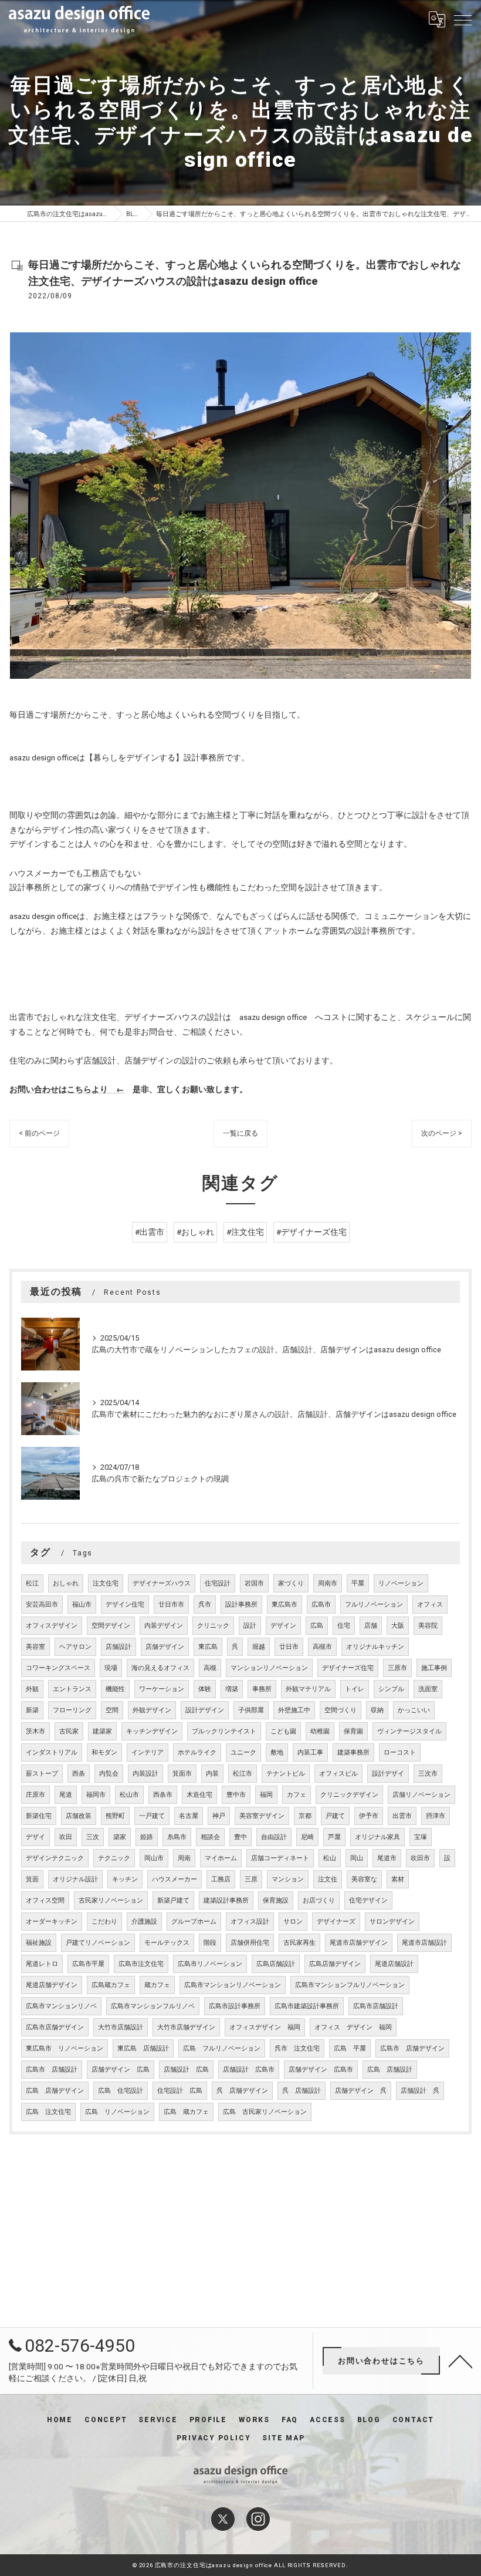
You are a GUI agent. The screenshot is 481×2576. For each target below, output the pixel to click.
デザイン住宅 (125, 1604)
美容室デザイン (262, 1816)
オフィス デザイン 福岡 (353, 2027)
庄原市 (35, 1795)
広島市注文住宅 (141, 1964)
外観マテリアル (308, 1689)
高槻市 (322, 1647)
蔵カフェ (157, 1985)
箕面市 (182, 1774)
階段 (210, 1943)
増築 (232, 1689)
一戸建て (152, 1816)
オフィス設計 (250, 1922)
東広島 (208, 1647)
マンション (288, 1879)
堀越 (259, 1647)
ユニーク (243, 1752)
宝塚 (421, 1837)
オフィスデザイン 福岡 (265, 2027)
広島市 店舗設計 (52, 2070)
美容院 (428, 1626)
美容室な (364, 1879)
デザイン (283, 1626)
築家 (120, 1837)
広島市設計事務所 (235, 2006)
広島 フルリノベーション (222, 2048)
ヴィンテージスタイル (409, 1731)
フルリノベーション (374, 1604)
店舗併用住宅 (250, 1943)
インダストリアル (52, 1752)
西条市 (163, 1795)
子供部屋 (251, 1710)
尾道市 (387, 1858)
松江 (32, 1583)
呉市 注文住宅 (297, 2048)
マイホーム (221, 1858)
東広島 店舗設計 (143, 2048)
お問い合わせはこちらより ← (67, 1089)
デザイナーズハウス (162, 1583)
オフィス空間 (45, 1900)
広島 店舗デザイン (55, 2091)
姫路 (147, 1837)
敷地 (277, 1752)
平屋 (358, 1583)
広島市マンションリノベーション (233, 1985)
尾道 (66, 1795)
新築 (32, 1710)
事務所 (262, 1689)
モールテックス (167, 1943)
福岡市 (96, 1795)
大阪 (398, 1626)
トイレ (355, 1689)
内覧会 (109, 1774)
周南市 (328, 1583)
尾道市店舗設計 (424, 1943)
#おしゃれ (195, 1232)
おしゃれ (66, 1583)
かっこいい (414, 1710)
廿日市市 (171, 1604)
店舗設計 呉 (420, 2091)
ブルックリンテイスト (224, 1731)
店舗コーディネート (280, 1858)
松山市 (129, 1795)
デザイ (35, 1837)
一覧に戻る (240, 1133)
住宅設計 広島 (180, 2091)
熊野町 (115, 1816)
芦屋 (334, 1837)
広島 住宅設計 (121, 2091)
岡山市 (154, 1858)
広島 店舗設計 (390, 2070)
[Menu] (463, 19)
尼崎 (307, 1837)
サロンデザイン (392, 1922)
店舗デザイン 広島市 (321, 2070)
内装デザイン (164, 1626)
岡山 (357, 1858)
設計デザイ (388, 1774)
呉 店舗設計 (302, 2091)
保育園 (353, 1731)
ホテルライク (197, 1752)
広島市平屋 (88, 1964)
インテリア (148, 1752)
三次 (93, 1837)
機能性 (115, 1689)
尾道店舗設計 (394, 1964)
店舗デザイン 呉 (361, 2091)
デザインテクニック (55, 1858)
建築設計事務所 (226, 1900)
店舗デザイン (165, 1647)
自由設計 (274, 1837)
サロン (293, 1922)
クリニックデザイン (349, 1795)
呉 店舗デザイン (242, 2091)
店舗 (371, 1626)
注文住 (328, 1879)
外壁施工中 (294, 1710)
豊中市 (236, 1795)
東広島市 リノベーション (65, 2048)
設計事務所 (241, 1604)
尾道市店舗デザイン (359, 1943)
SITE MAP (283, 2438)
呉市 (205, 1604)
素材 (398, 1879)
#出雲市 (150, 1232)
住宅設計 (218, 1583)
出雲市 (402, 1816)
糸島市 (177, 1837)
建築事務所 (353, 1752)
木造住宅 (199, 1795)
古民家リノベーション (111, 1900)
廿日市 (289, 1647)
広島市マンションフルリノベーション (350, 1985)
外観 (32, 1689)
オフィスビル (338, 1774)
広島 (317, 1626)
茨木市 (35, 1731)
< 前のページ (39, 1133)
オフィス (430, 1604)
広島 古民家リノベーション (265, 2112)
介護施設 (144, 1922)
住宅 (344, 1626)
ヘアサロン (75, 1647)
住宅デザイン (368, 1900)
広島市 (321, 1604)
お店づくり (319, 1900)
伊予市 (369, 1816)
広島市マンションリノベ (61, 2006)
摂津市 (436, 1816)
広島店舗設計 (276, 1964)
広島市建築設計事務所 (307, 2006)
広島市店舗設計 (376, 2006)
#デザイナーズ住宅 (311, 1232)
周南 (184, 1858)
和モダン (104, 1752)
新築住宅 (39, 1816)
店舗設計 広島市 (249, 2070)
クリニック (213, 1626)
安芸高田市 (42, 1604)
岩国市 (254, 1583)
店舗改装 (79, 1816)
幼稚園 (320, 1731)
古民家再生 (299, 1943)
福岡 (266, 1795)
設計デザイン (205, 1710)
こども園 (283, 1731)
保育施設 (276, 1900)
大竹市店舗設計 (121, 2027)
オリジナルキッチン (375, 1647)
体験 (205, 1689)
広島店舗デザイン (335, 1964)
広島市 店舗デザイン (412, 2048)
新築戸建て (173, 1900)
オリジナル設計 (75, 1879)
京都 (305, 1816)
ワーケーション (162, 1689)
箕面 (32, 1879)
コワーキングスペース (58, 1668)
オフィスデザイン (52, 1626)
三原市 (397, 1668)
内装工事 (310, 1752)
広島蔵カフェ (111, 1985)
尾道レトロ (42, 1964)
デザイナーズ (336, 1922)
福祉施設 (39, 1943)
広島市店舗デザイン (55, 2027)
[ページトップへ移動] (460, 2361)
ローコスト (400, 1752)
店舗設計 (118, 1647)
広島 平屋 (350, 2048)
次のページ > (442, 1133)
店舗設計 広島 (186, 2070)
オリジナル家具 (377, 1837)
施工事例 (434, 1668)
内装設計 (145, 1774)
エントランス (72, 1689)
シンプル (391, 1689)
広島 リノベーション (117, 2112)
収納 (377, 1710)
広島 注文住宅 (48, 2112)
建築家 (102, 1731)
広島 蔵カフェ (186, 2112)
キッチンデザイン (152, 1731)
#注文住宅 (245, 1232)
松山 (330, 1858)
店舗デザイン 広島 (121, 2070)
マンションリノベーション (269, 1668)
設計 (250, 1626)
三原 (251, 1879)
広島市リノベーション (210, 1964)
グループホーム (194, 1922)
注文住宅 (106, 1583)
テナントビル (286, 1774)
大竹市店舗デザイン (186, 2027)
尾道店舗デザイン (52, 1985)
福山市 (82, 1604)
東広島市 (284, 1604)
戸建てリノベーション (98, 1943)
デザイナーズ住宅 (348, 1668)
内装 (212, 1774)
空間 (112, 1710)
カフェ (297, 1795)
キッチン (125, 1879)
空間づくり (341, 1710)
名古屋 (189, 1816)
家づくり (291, 1583)
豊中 (240, 1837)
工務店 (221, 1879)
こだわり (104, 1922)
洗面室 (428, 1689)
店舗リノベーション (421, 1795)
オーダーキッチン (52, 1922)
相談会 (210, 1837)
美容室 (35, 1647)
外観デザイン (152, 1710)
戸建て (335, 1816)
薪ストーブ (42, 1774)
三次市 (428, 1774)
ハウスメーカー (175, 1879)
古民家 (69, 1731)
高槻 (210, 1668)
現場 (111, 1668)
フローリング (72, 1710)
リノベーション (401, 1583)
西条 (79, 1774)
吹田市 (420, 1858)
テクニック (114, 1858)
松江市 (243, 1774)
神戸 (219, 1816)
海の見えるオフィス (160, 1668)
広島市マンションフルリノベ (153, 2006)
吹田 (66, 1837)
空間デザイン (111, 1626)
